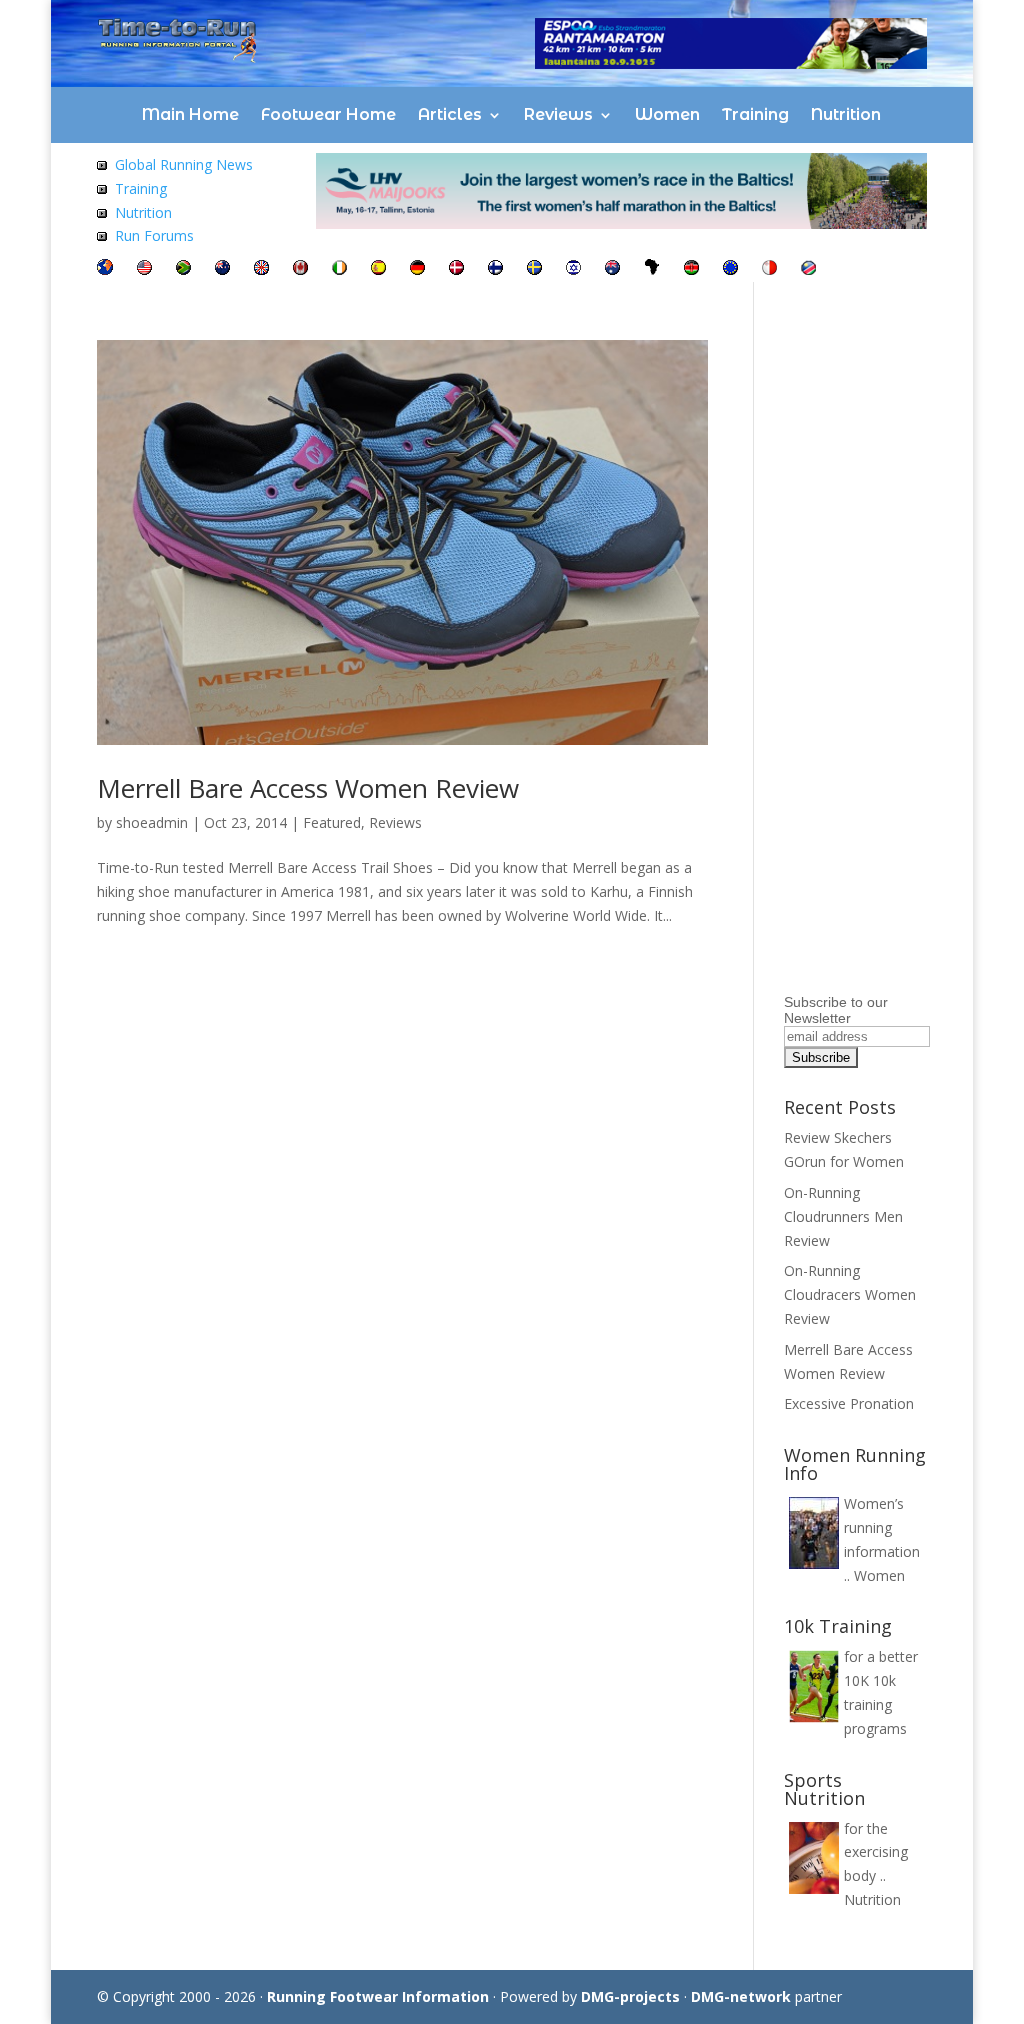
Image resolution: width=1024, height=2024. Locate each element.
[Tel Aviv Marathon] (573, 269)
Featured (332, 822)
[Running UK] (261, 269)
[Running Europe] (730, 269)
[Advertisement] (904, 688)
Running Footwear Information (378, 1996)
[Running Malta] (769, 269)
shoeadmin (152, 822)
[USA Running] (144, 269)
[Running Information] (105, 269)
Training (755, 114)
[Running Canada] (300, 269)
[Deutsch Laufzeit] (417, 269)
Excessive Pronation (849, 1403)
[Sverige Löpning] (534, 269)
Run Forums (154, 235)
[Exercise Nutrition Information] (102, 212)
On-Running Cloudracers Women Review (850, 1294)
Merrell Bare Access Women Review (308, 788)
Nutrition (846, 114)
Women (667, 114)
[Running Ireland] (339, 269)
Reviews (558, 114)
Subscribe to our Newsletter (836, 1010)
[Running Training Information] (102, 235)
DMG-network (741, 1996)
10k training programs (875, 1704)
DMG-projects (630, 1996)
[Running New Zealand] (222, 269)
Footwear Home (328, 114)
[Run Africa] (652, 269)
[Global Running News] (102, 164)
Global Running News (184, 164)
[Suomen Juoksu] (495, 269)
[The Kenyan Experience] (691, 269)
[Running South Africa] (183, 269)
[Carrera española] (378, 269)
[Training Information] (102, 188)
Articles (450, 114)
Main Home (190, 114)
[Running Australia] (612, 269)
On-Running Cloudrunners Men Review (843, 1216)
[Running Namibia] (808, 269)
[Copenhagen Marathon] (456, 269)
